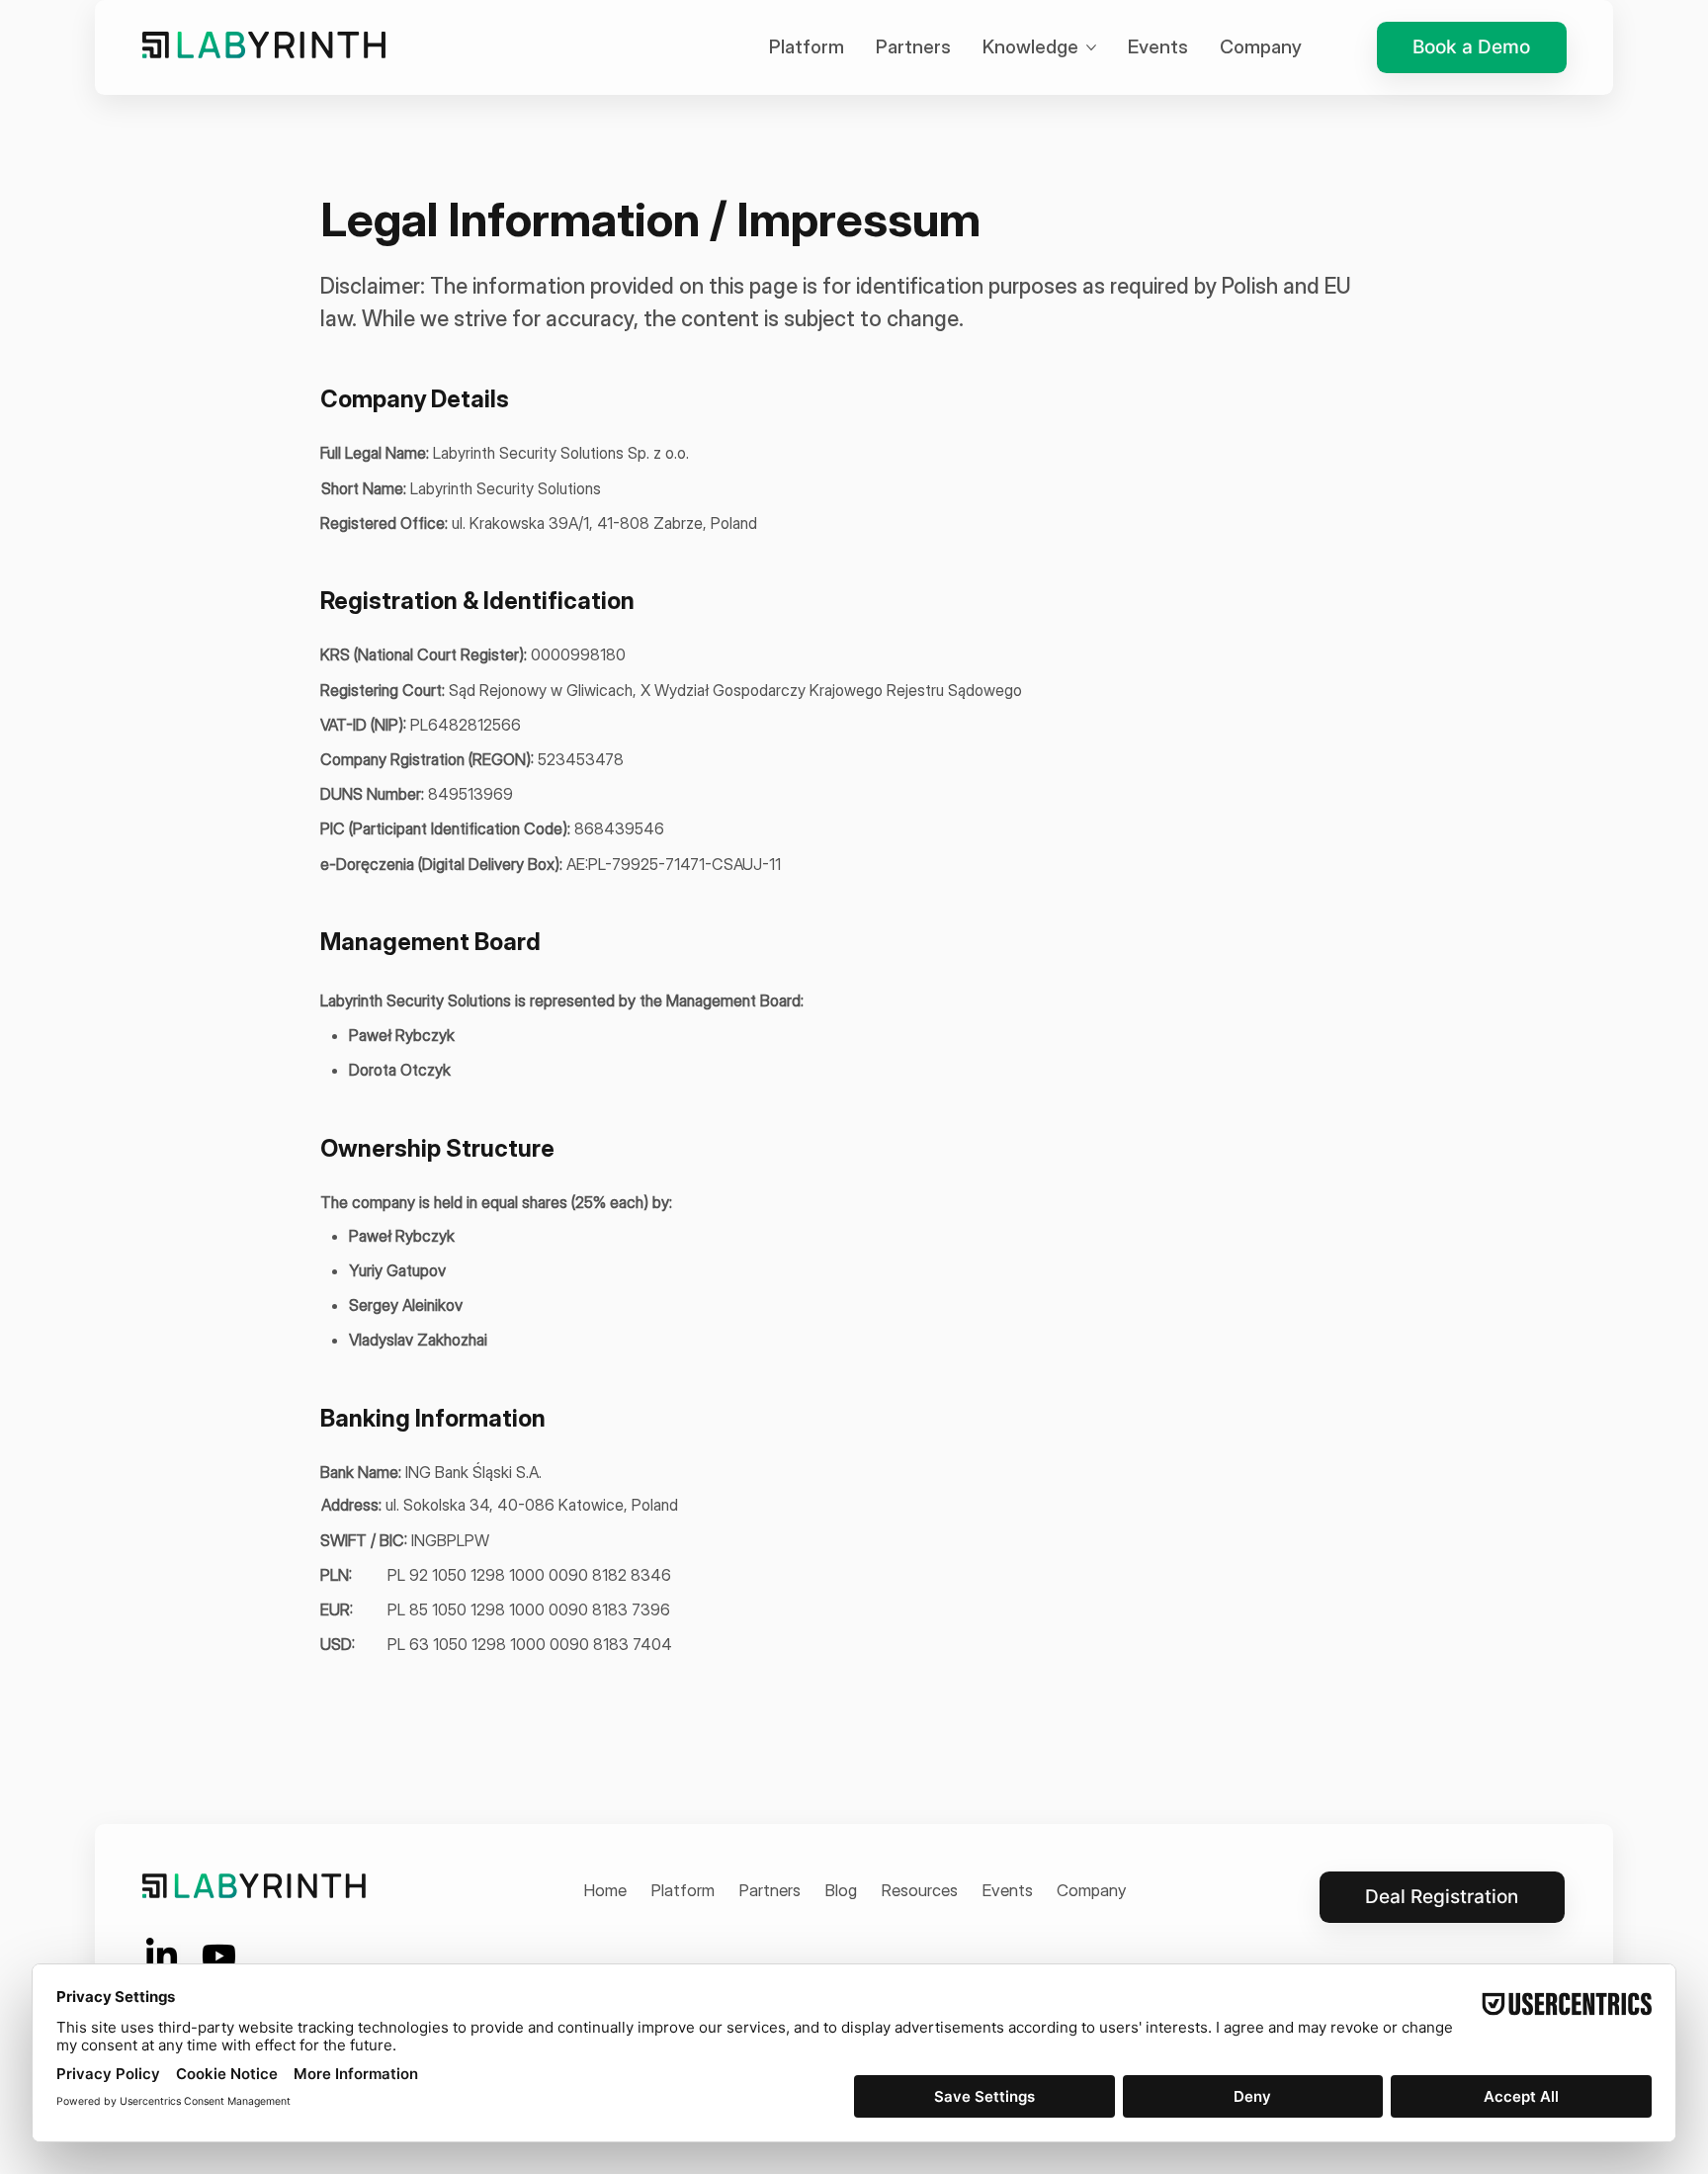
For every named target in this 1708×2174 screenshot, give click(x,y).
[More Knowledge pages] (1091, 47)
